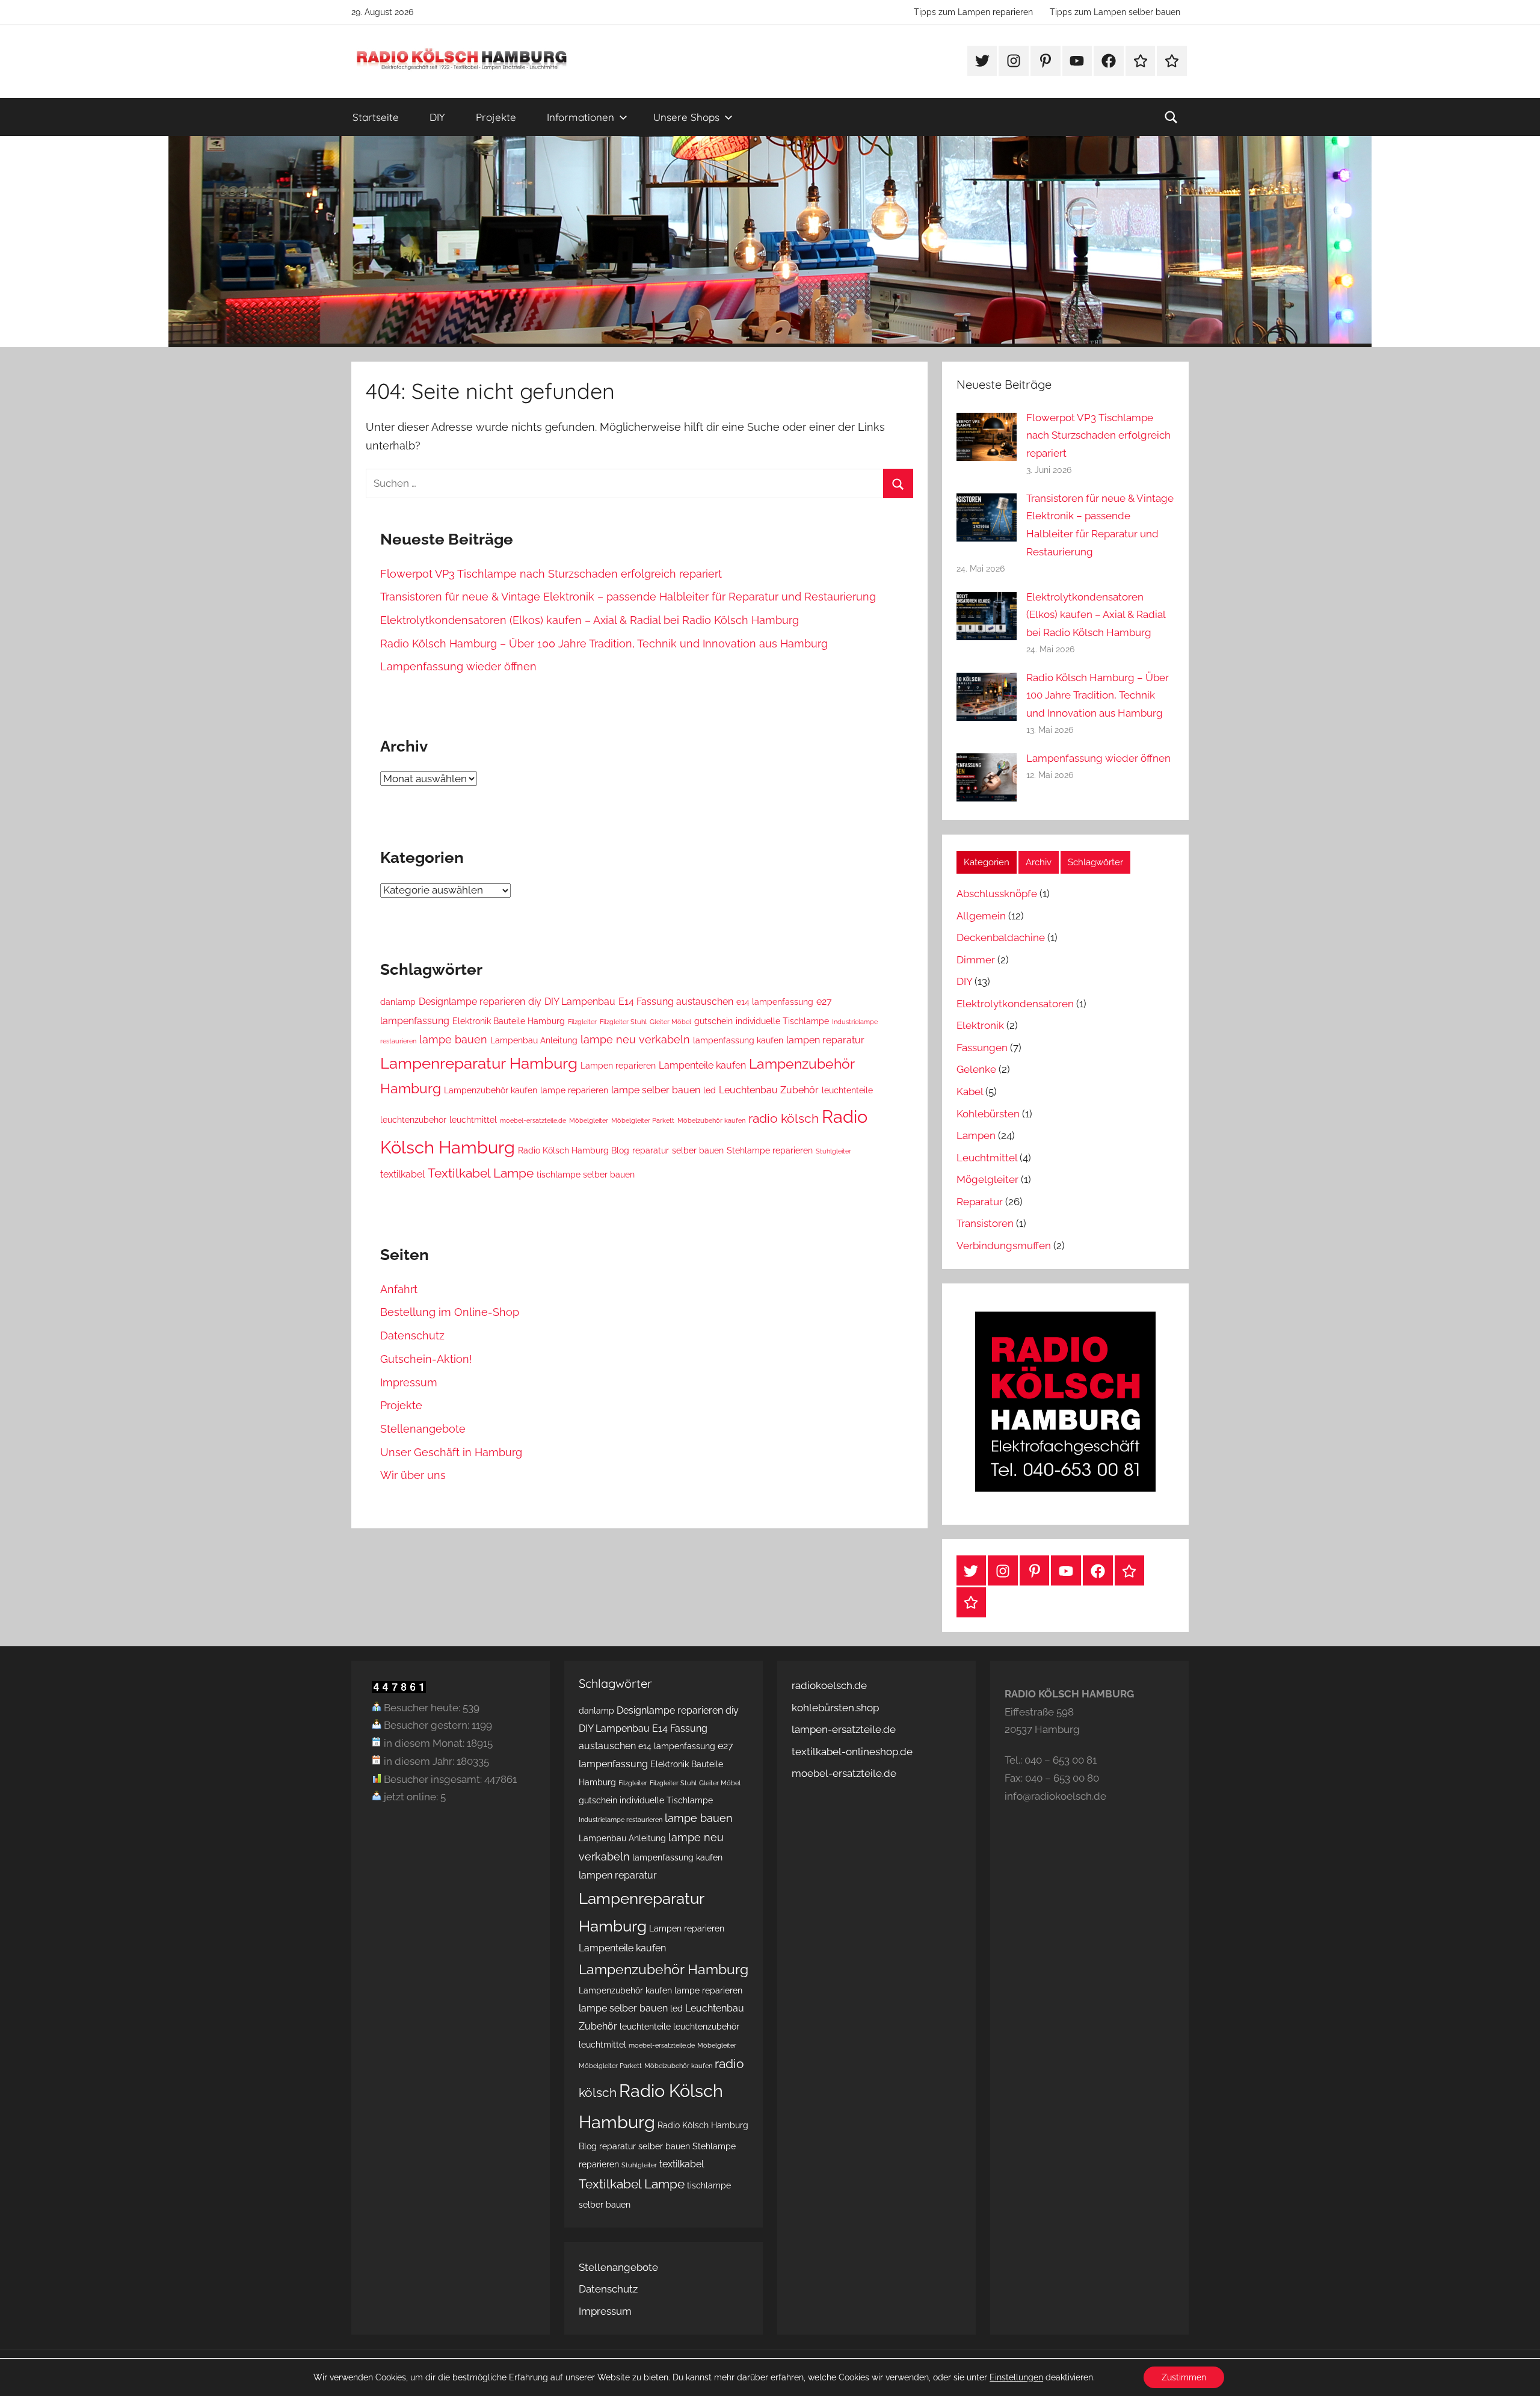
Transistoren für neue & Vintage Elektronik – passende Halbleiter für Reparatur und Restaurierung (628, 597)
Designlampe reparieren (472, 1002)
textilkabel (402, 1174)
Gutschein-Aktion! (426, 1359)
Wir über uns (413, 1475)
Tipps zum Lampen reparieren (973, 12)
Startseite (376, 117)
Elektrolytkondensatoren (1015, 1004)
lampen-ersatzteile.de (844, 1729)
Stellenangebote (423, 1429)
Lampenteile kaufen (702, 1065)
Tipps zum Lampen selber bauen (1115, 12)
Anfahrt (399, 1289)
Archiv (1039, 862)
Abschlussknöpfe (997, 894)
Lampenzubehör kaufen (491, 1090)
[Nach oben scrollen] (1517, 2373)
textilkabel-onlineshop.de (852, 1752)
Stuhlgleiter (833, 1151)
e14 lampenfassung (775, 1002)
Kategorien (987, 862)
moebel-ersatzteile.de (533, 1120)
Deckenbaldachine (1001, 937)
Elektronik (980, 1025)
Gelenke (976, 1069)
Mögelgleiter (987, 1179)
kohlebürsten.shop (835, 1708)
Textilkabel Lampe (481, 1173)
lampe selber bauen (656, 1090)
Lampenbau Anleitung (534, 1040)
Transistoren (985, 1223)
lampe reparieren (574, 1090)
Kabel (970, 1091)
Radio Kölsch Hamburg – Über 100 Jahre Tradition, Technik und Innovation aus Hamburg (604, 644)
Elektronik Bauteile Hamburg (509, 1021)
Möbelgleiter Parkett (643, 1120)
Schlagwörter (1095, 862)
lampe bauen (453, 1039)
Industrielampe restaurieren (621, 1820)
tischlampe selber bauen (586, 1175)
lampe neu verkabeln (635, 1039)
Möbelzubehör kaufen (711, 1120)
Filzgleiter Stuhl (623, 1022)
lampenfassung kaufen (738, 1040)
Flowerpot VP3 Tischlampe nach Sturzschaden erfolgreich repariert (551, 574)
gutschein (713, 1021)
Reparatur (980, 1202)
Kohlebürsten (988, 1114)
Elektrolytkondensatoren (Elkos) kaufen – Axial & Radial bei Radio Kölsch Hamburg (590, 620)
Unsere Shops (686, 117)
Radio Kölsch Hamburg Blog (574, 1150)
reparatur (651, 1150)
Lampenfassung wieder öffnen (458, 666)
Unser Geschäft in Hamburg (451, 1452)
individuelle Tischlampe (782, 1021)
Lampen (976, 1135)
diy (535, 1002)
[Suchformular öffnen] (1171, 117)
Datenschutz (412, 1335)
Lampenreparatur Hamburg (479, 1063)
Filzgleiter (582, 1022)
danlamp (398, 1002)
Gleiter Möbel (670, 1022)
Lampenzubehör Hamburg (664, 1969)
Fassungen (982, 1048)
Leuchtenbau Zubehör (769, 1090)
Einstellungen (1016, 2377)
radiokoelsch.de (829, 1685)
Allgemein (981, 916)
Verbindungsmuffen (1004, 1246)
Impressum (409, 1382)
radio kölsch (784, 1118)
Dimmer (976, 960)
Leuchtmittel (987, 1158)
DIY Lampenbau (580, 1002)
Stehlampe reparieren (770, 1150)
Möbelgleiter (589, 1120)
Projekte (496, 117)
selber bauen (698, 1150)
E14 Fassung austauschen (676, 1002)
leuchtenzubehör (413, 1120)
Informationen (581, 117)
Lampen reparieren (618, 1066)
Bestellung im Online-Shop (450, 1312)
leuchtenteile (847, 1090)
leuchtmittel (473, 1120)
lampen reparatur (825, 1040)
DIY (437, 117)
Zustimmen (1184, 2377)
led (710, 1090)
